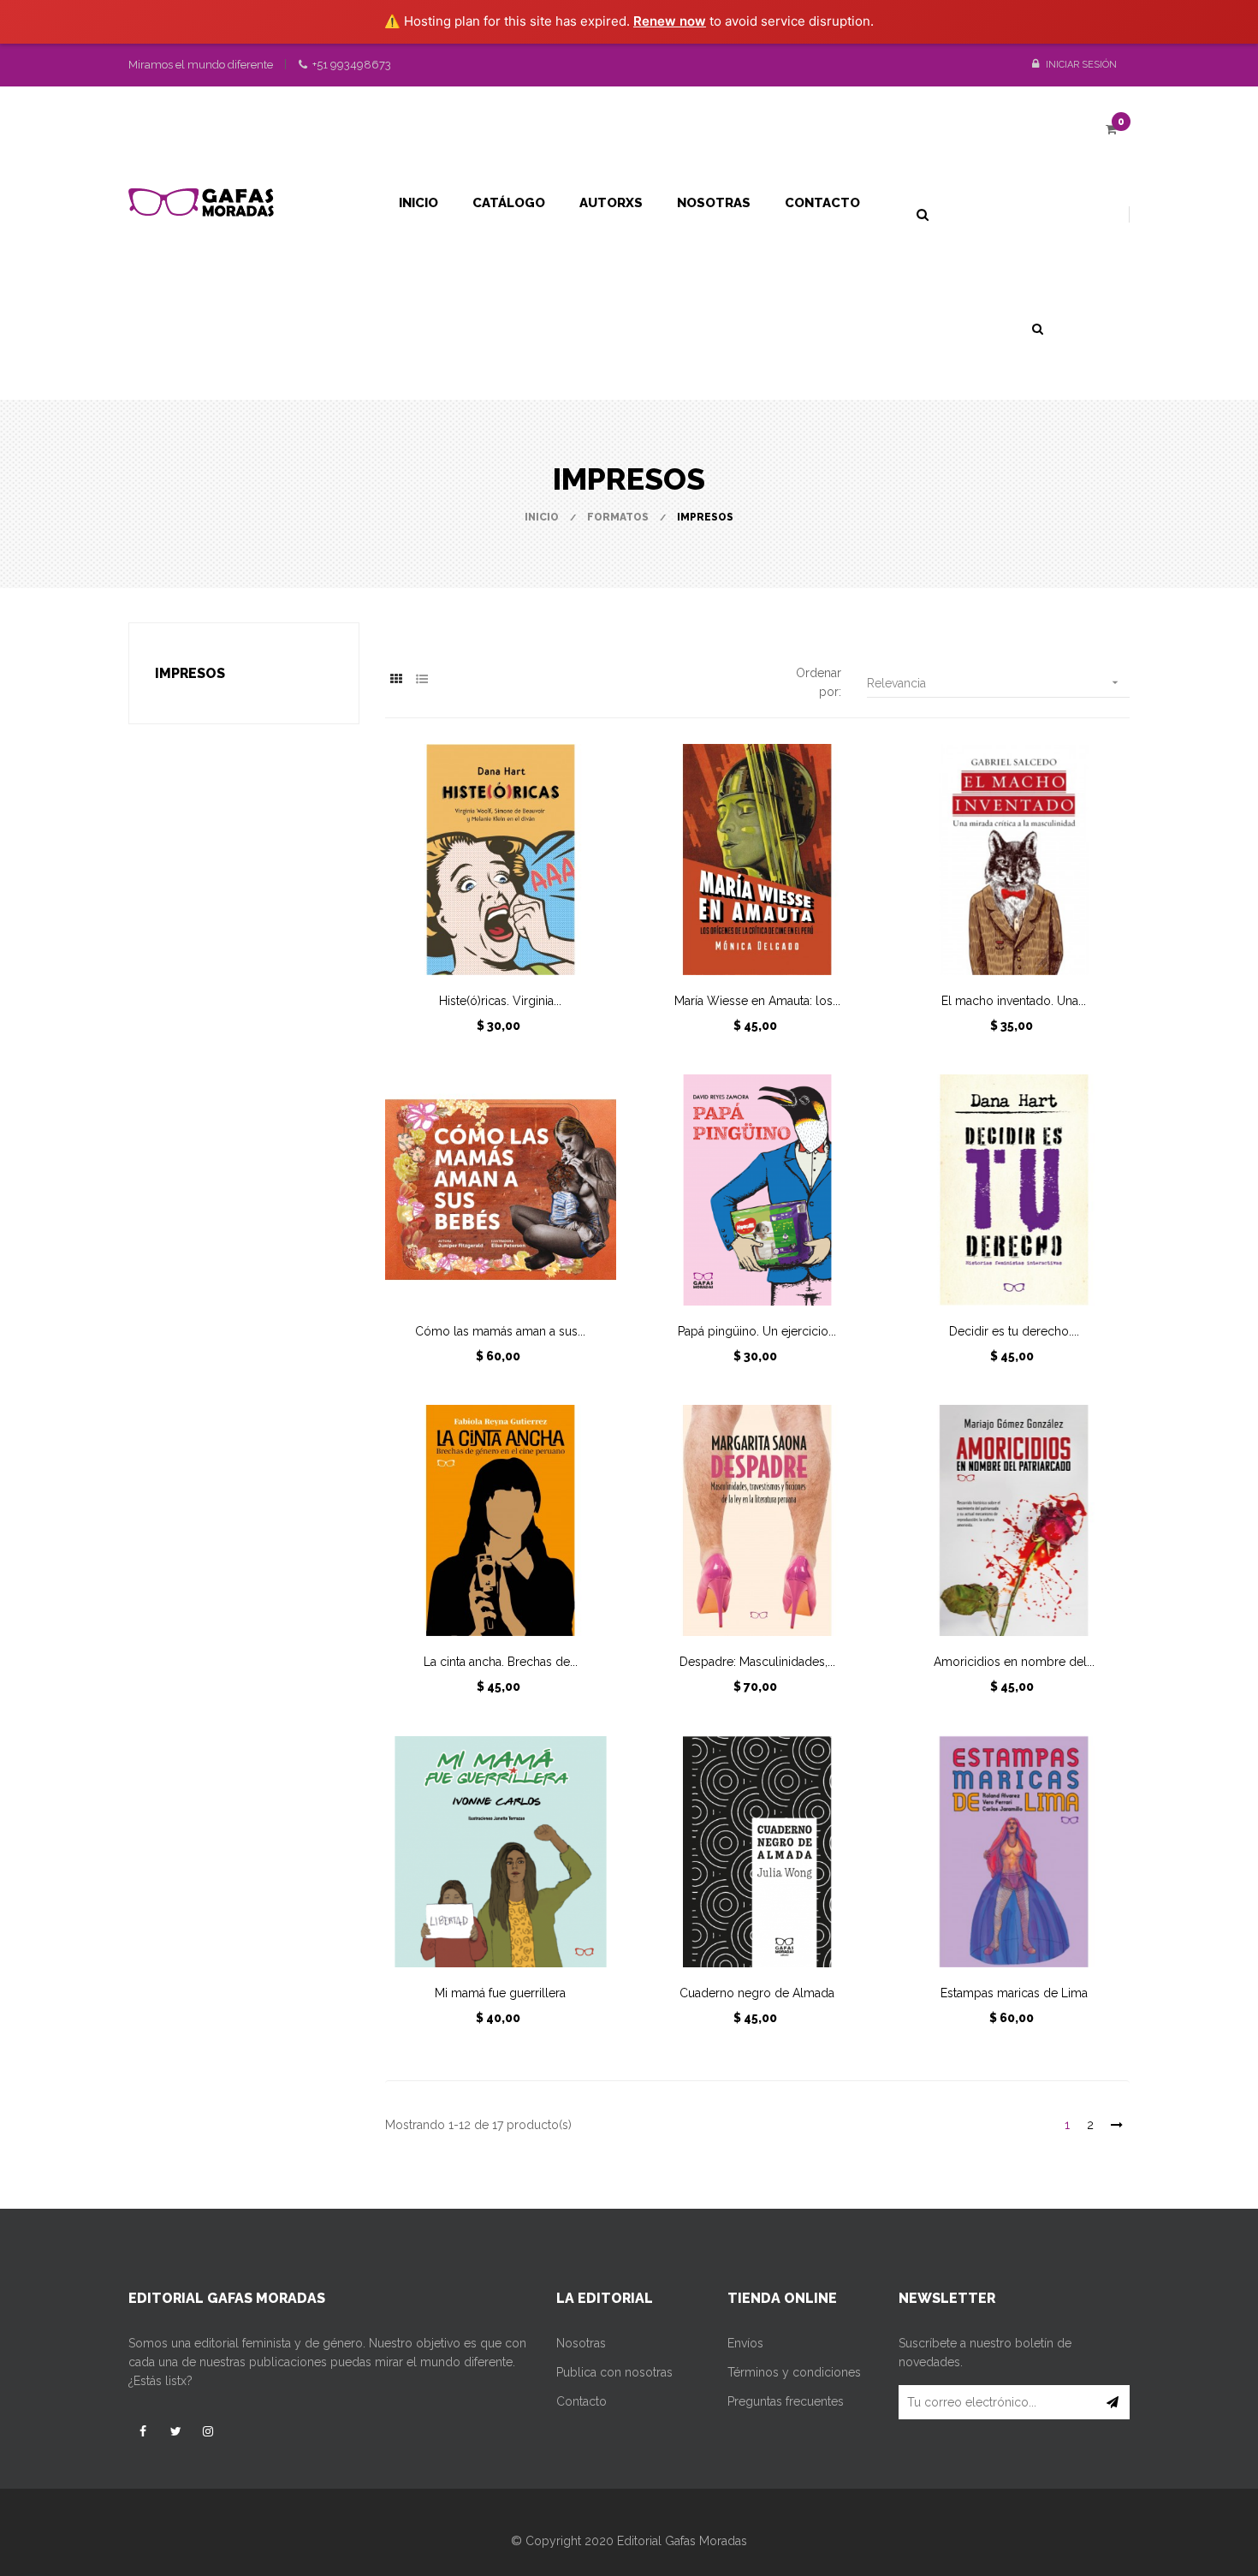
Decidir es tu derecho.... (1014, 1331)
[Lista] (421, 679)
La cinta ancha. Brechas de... (501, 1662)
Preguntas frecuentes (786, 2401)
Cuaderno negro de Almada (757, 1993)
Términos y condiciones (794, 2372)
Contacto (582, 2401)
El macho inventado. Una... (1014, 1001)
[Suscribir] (1113, 2402)
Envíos (745, 2343)
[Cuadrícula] (396, 679)
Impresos (190, 673)
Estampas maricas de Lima (1014, 1993)
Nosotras (581, 2343)
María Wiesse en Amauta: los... (757, 1001)
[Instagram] (208, 2431)
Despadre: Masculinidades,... (757, 1662)
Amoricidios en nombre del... (1014, 1662)
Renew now (670, 21)
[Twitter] (175, 2431)
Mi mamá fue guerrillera (500, 1993)
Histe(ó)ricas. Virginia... (500, 1001)
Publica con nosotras (614, 2372)
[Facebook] (143, 2431)
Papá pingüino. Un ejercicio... (757, 1331)
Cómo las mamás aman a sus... (500, 1331)
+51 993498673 (350, 65)
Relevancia (994, 683)
